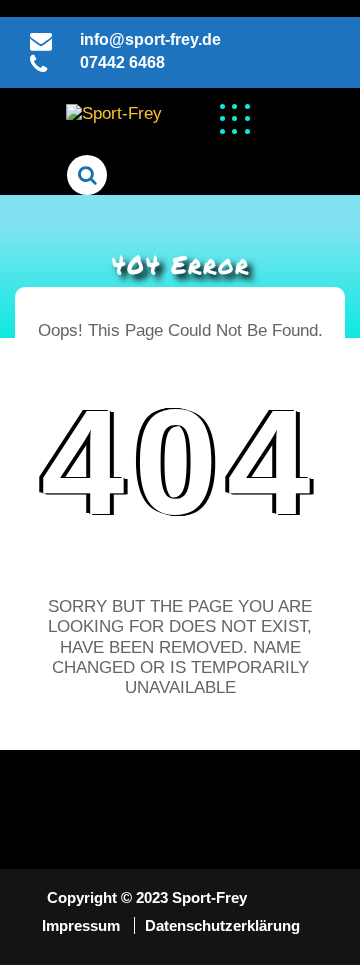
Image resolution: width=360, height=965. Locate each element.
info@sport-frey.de (150, 39)
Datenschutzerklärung (222, 925)
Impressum (83, 925)
